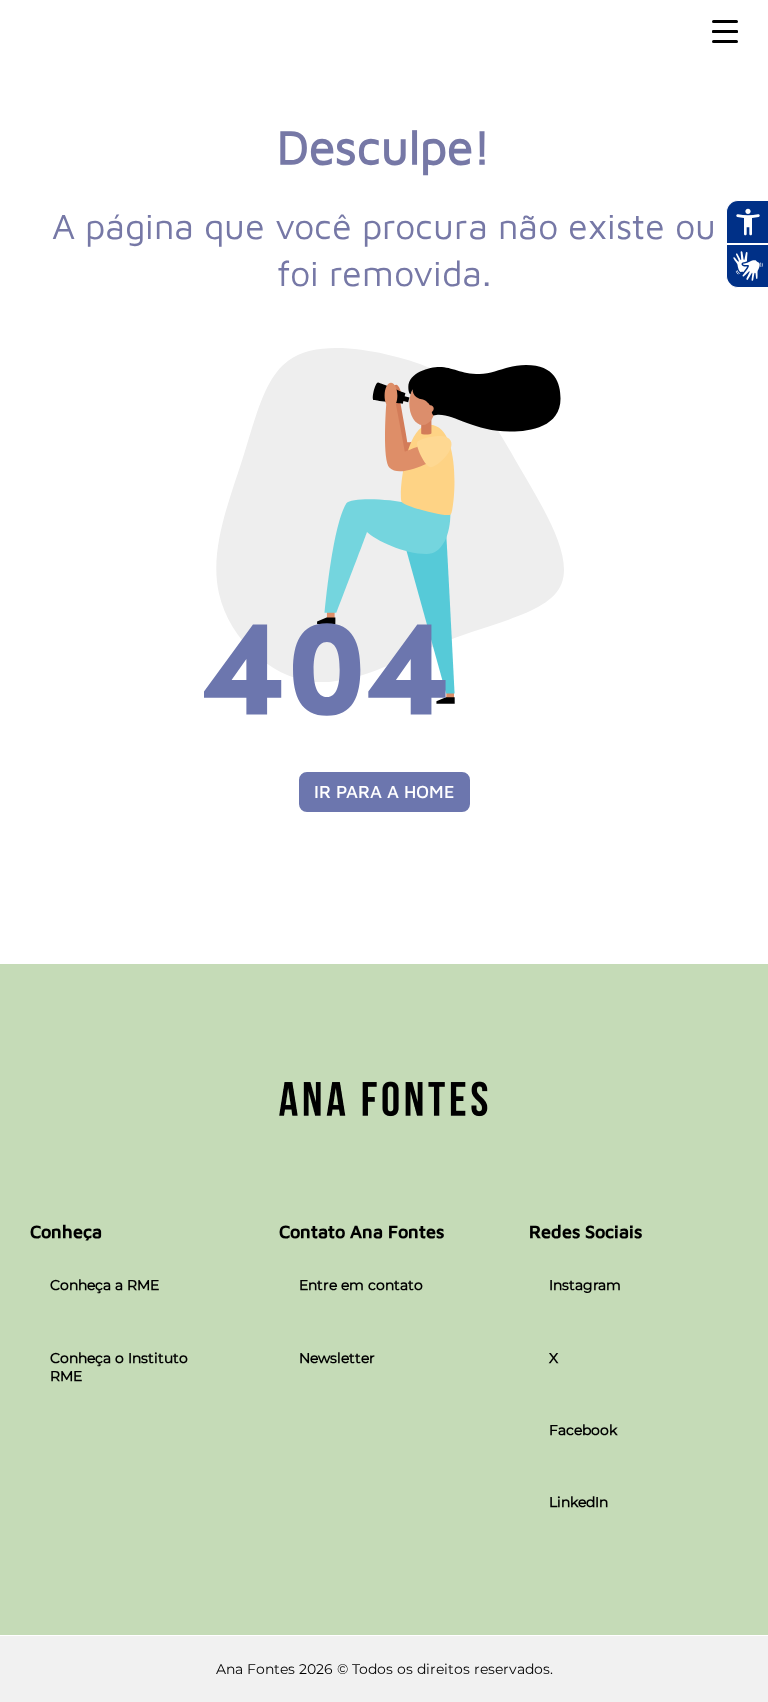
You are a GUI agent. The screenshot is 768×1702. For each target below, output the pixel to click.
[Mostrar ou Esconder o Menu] (725, 32)
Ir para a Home (384, 791)
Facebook (583, 1430)
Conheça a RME (104, 1285)
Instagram (585, 1285)
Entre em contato (361, 1285)
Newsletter (337, 1358)
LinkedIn (578, 1502)
